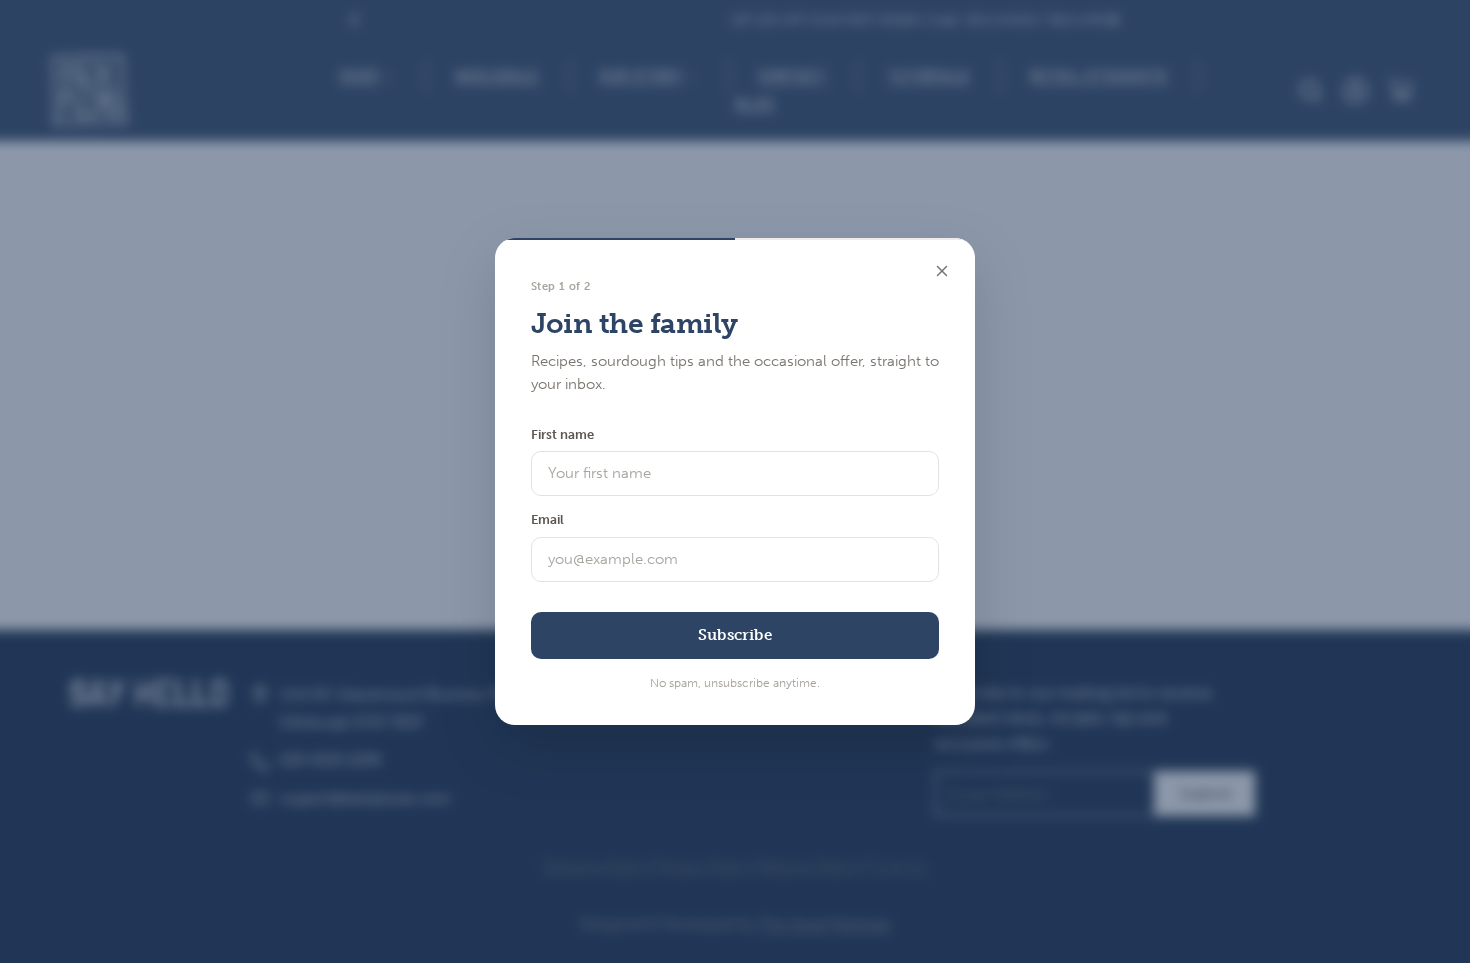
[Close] (942, 271)
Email (547, 519)
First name (562, 434)
